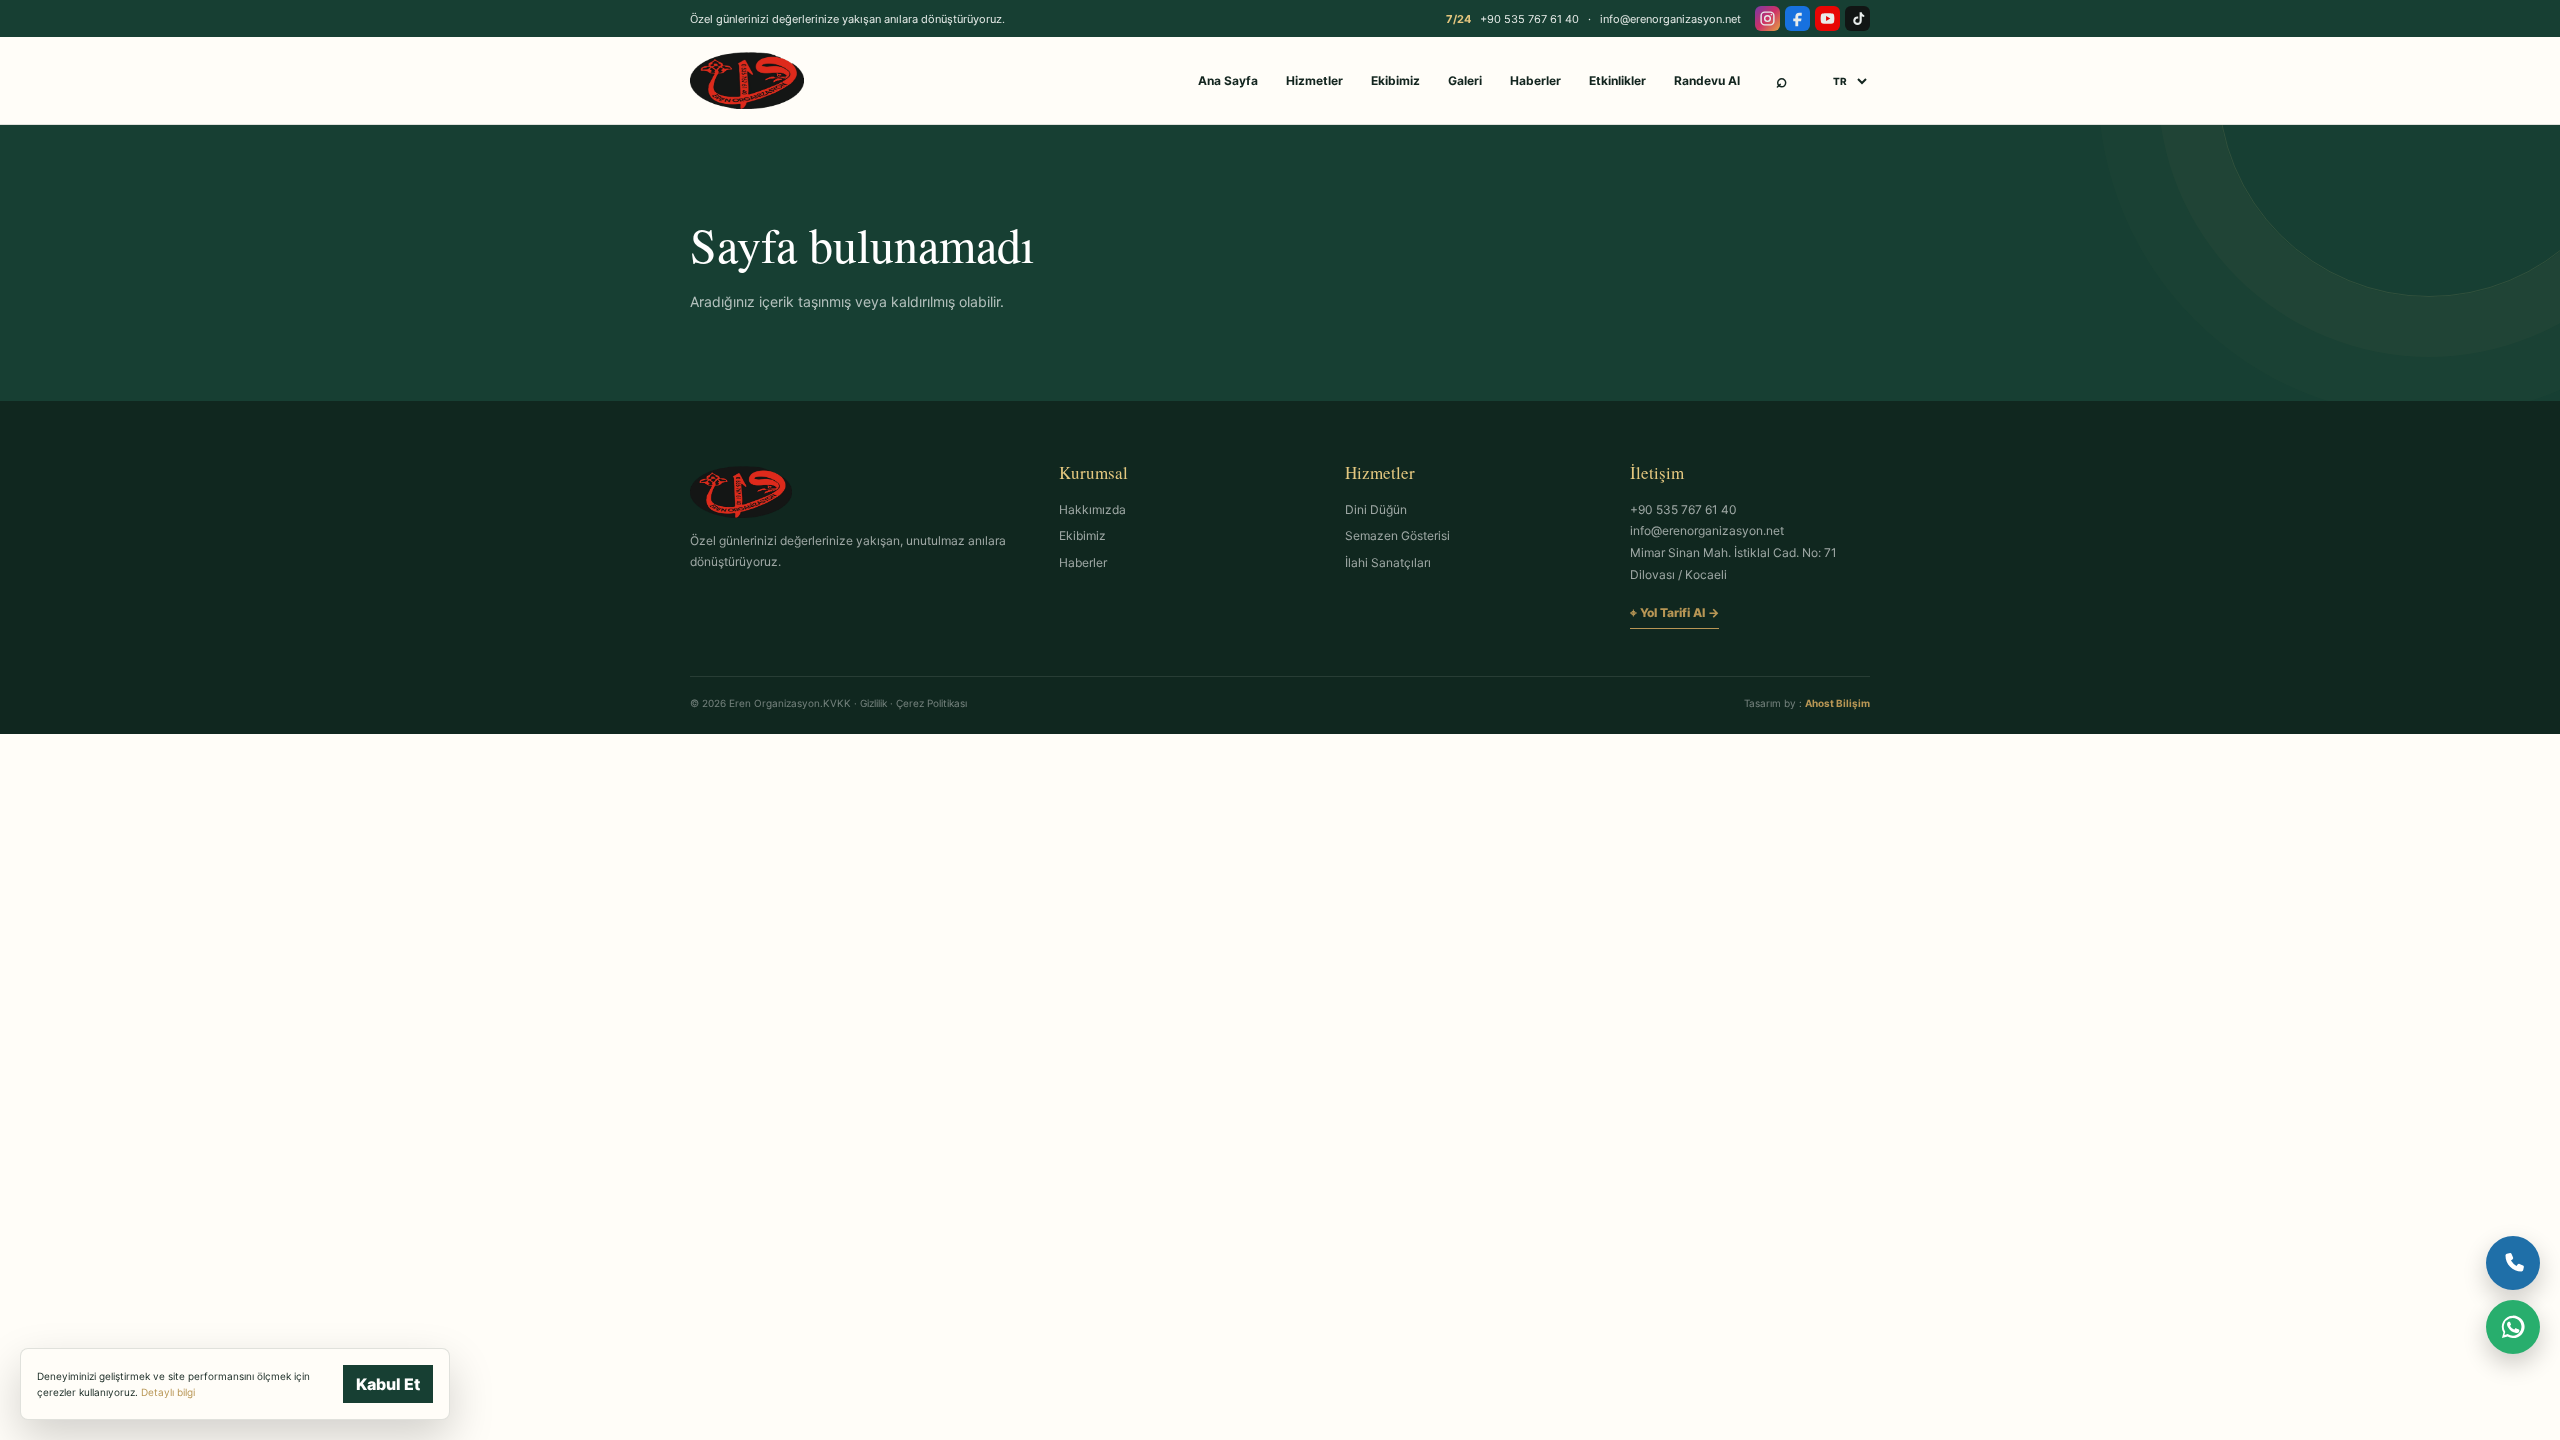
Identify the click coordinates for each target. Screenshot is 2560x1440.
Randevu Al (1707, 80)
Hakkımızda (1092, 509)
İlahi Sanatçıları (1388, 562)
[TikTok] (1857, 18)
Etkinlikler (1617, 80)
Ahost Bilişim (1837, 703)
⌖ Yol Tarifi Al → (1674, 612)
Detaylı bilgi (168, 1392)
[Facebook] (1797, 18)
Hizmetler (1314, 80)
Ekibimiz (1395, 80)
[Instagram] (1767, 18)
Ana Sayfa (1228, 80)
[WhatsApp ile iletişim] (2513, 1327)
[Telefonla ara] (2513, 1263)
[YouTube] (1827, 18)
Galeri (1465, 80)
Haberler (1535, 80)
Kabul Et (388, 1384)
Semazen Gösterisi (1397, 535)
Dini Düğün (1376, 509)
